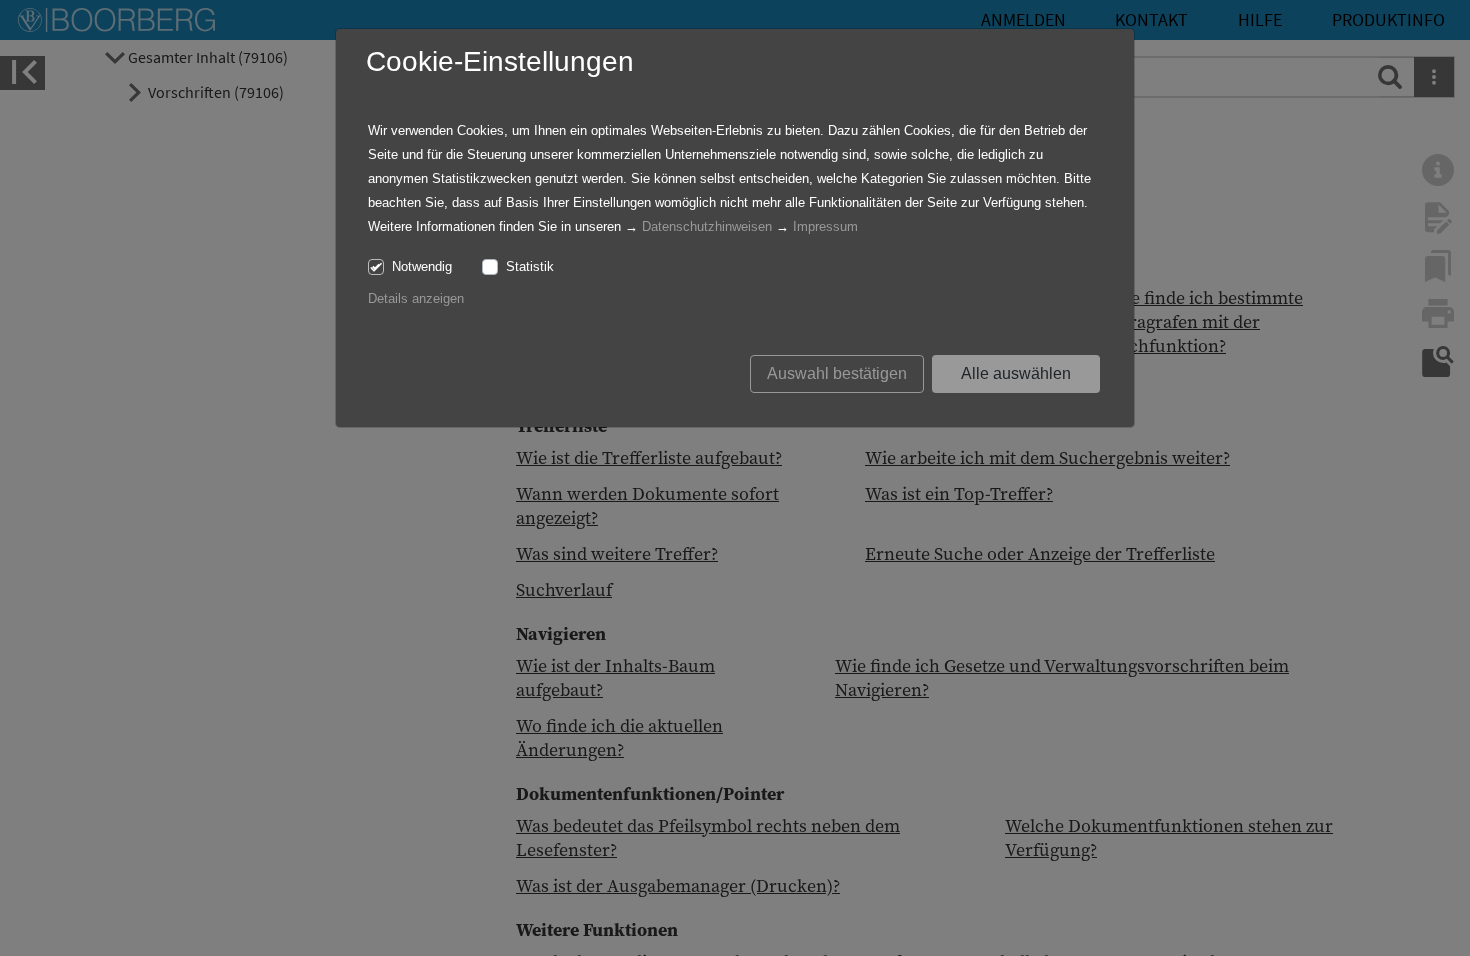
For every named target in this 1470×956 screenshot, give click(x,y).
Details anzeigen (416, 298)
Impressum (825, 226)
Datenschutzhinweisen (707, 226)
